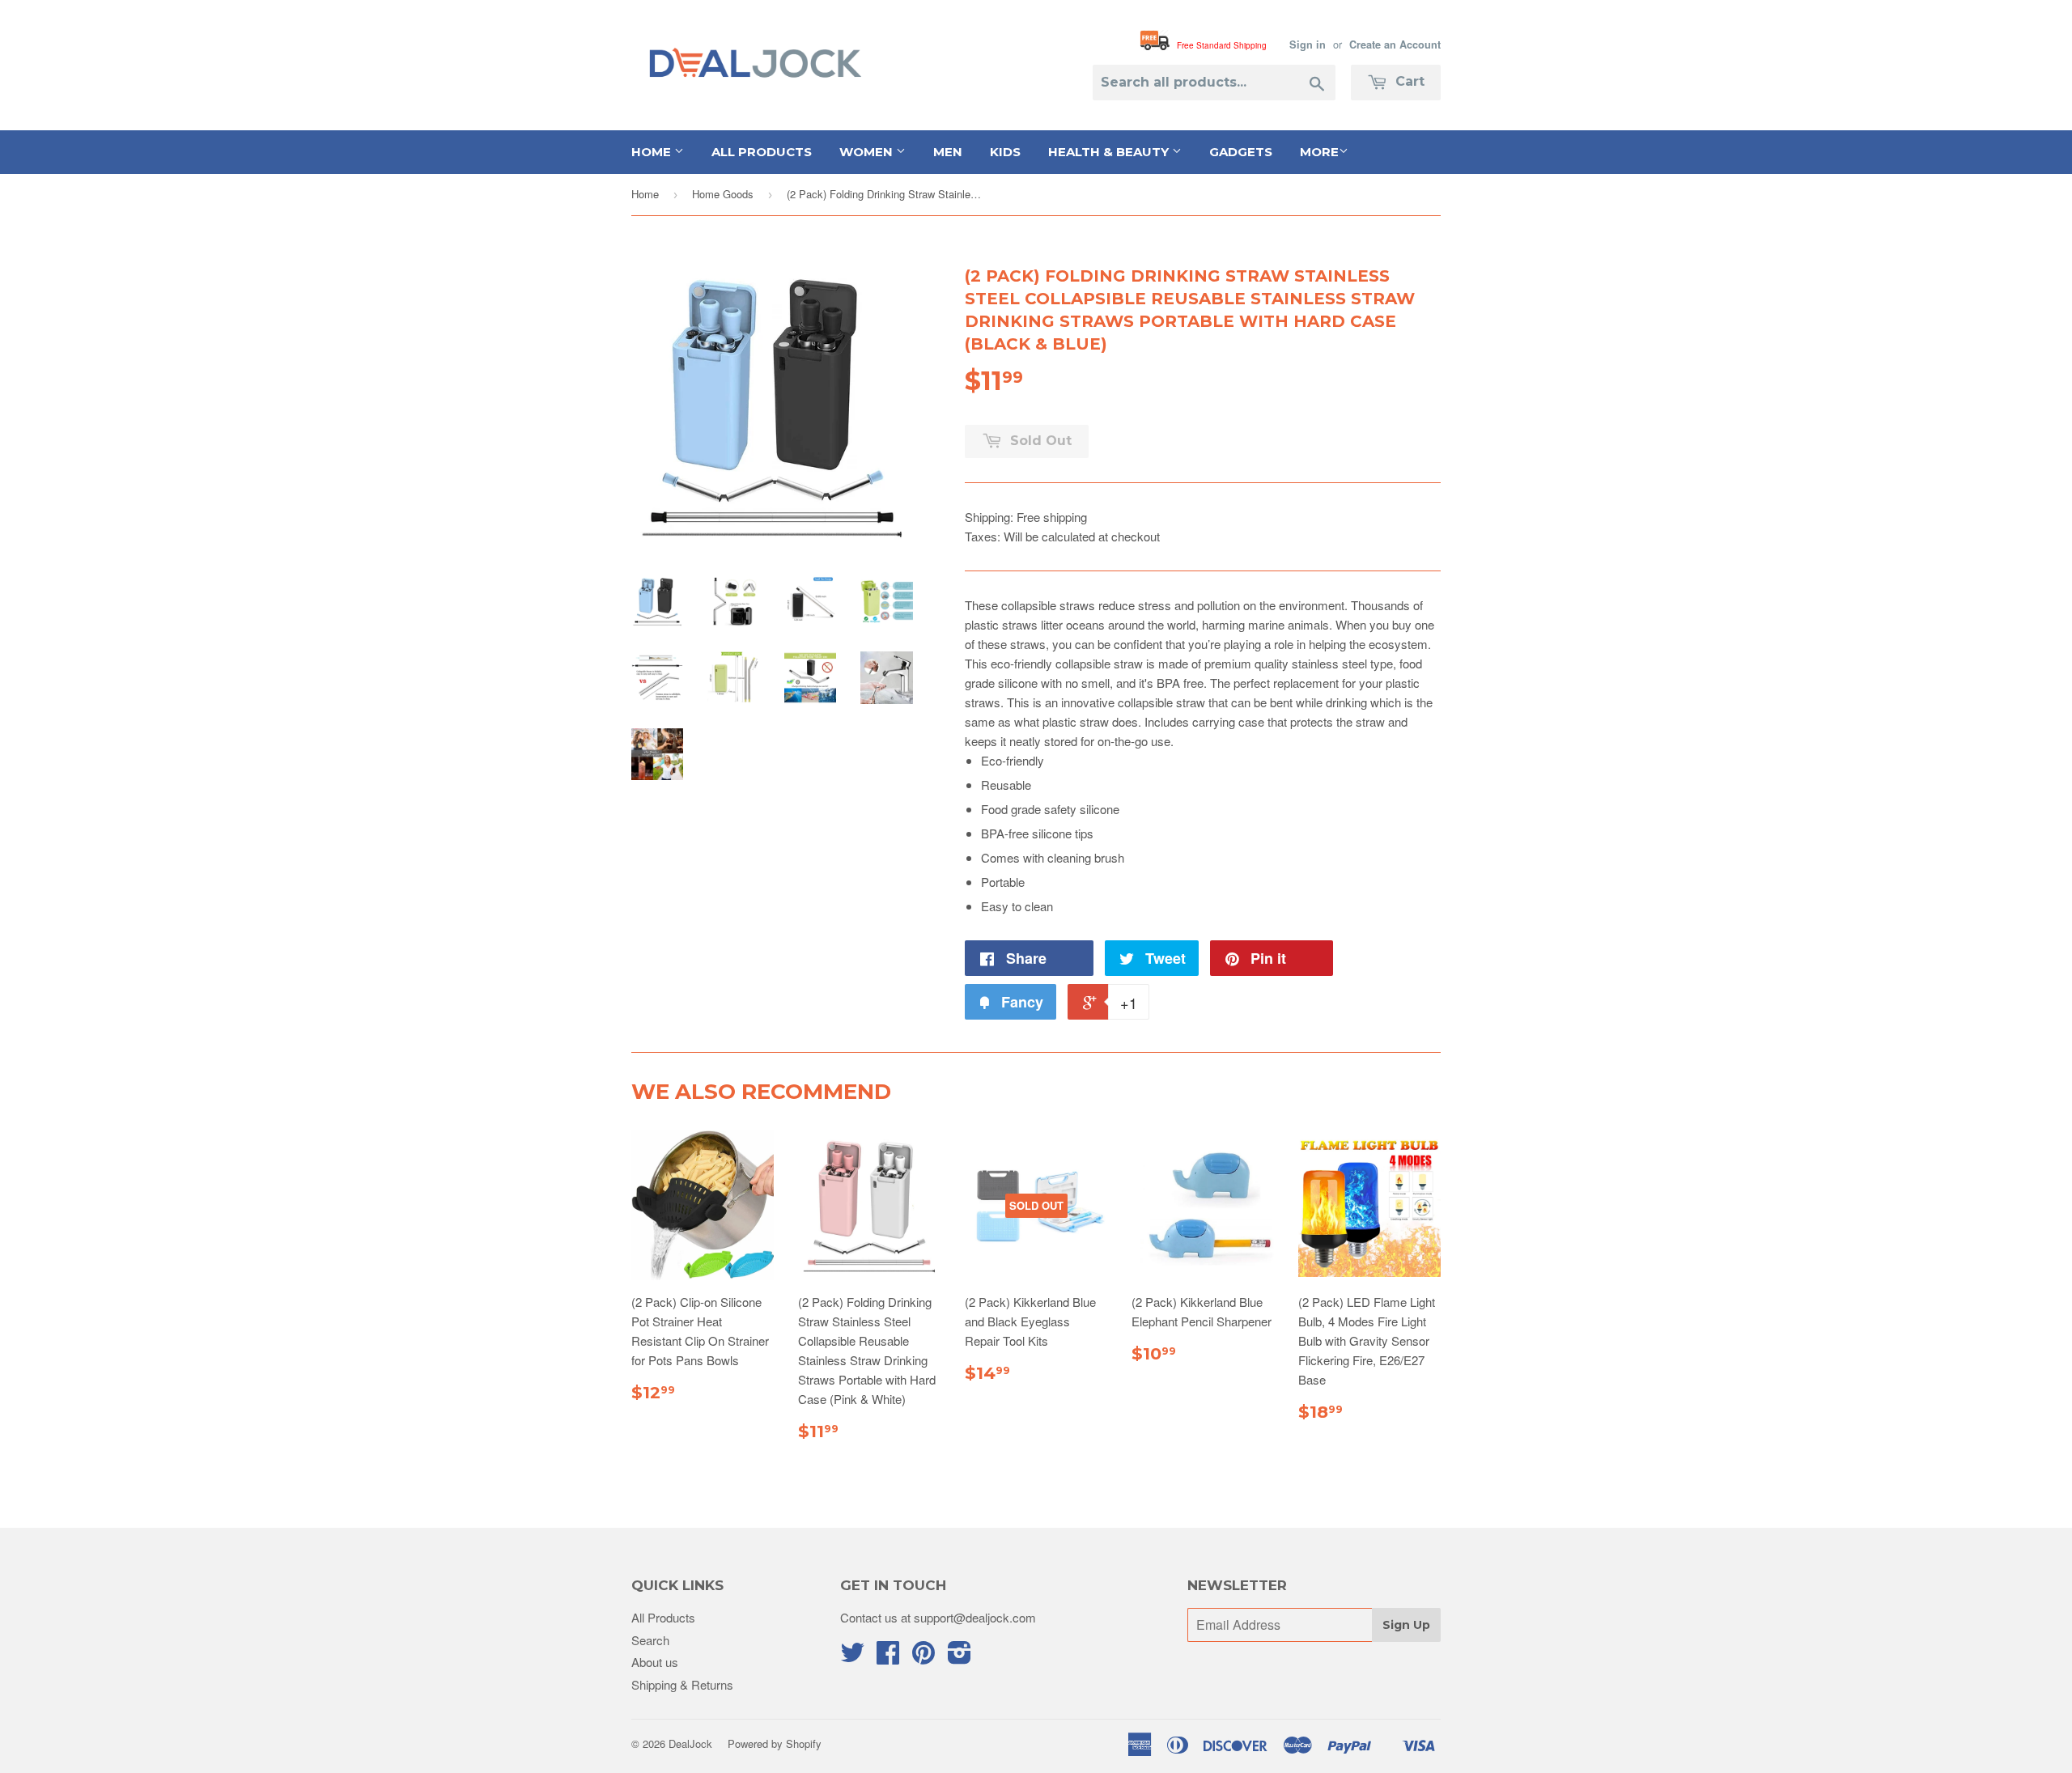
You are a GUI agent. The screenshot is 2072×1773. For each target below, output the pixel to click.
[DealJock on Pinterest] (923, 1657)
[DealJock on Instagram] (960, 1657)
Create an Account (1395, 45)
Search (650, 1640)
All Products (762, 152)
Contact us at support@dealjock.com (938, 1617)
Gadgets (1241, 152)
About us (655, 1662)
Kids (1005, 152)
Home (653, 152)
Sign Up (1406, 1625)
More (1319, 152)
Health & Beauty (1110, 152)
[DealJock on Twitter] (852, 1657)
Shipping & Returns (682, 1684)
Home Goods (723, 194)
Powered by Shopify (775, 1743)
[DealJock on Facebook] (888, 1657)
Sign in (1308, 45)
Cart (1408, 81)
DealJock (690, 1743)
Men (948, 152)
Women (868, 152)
